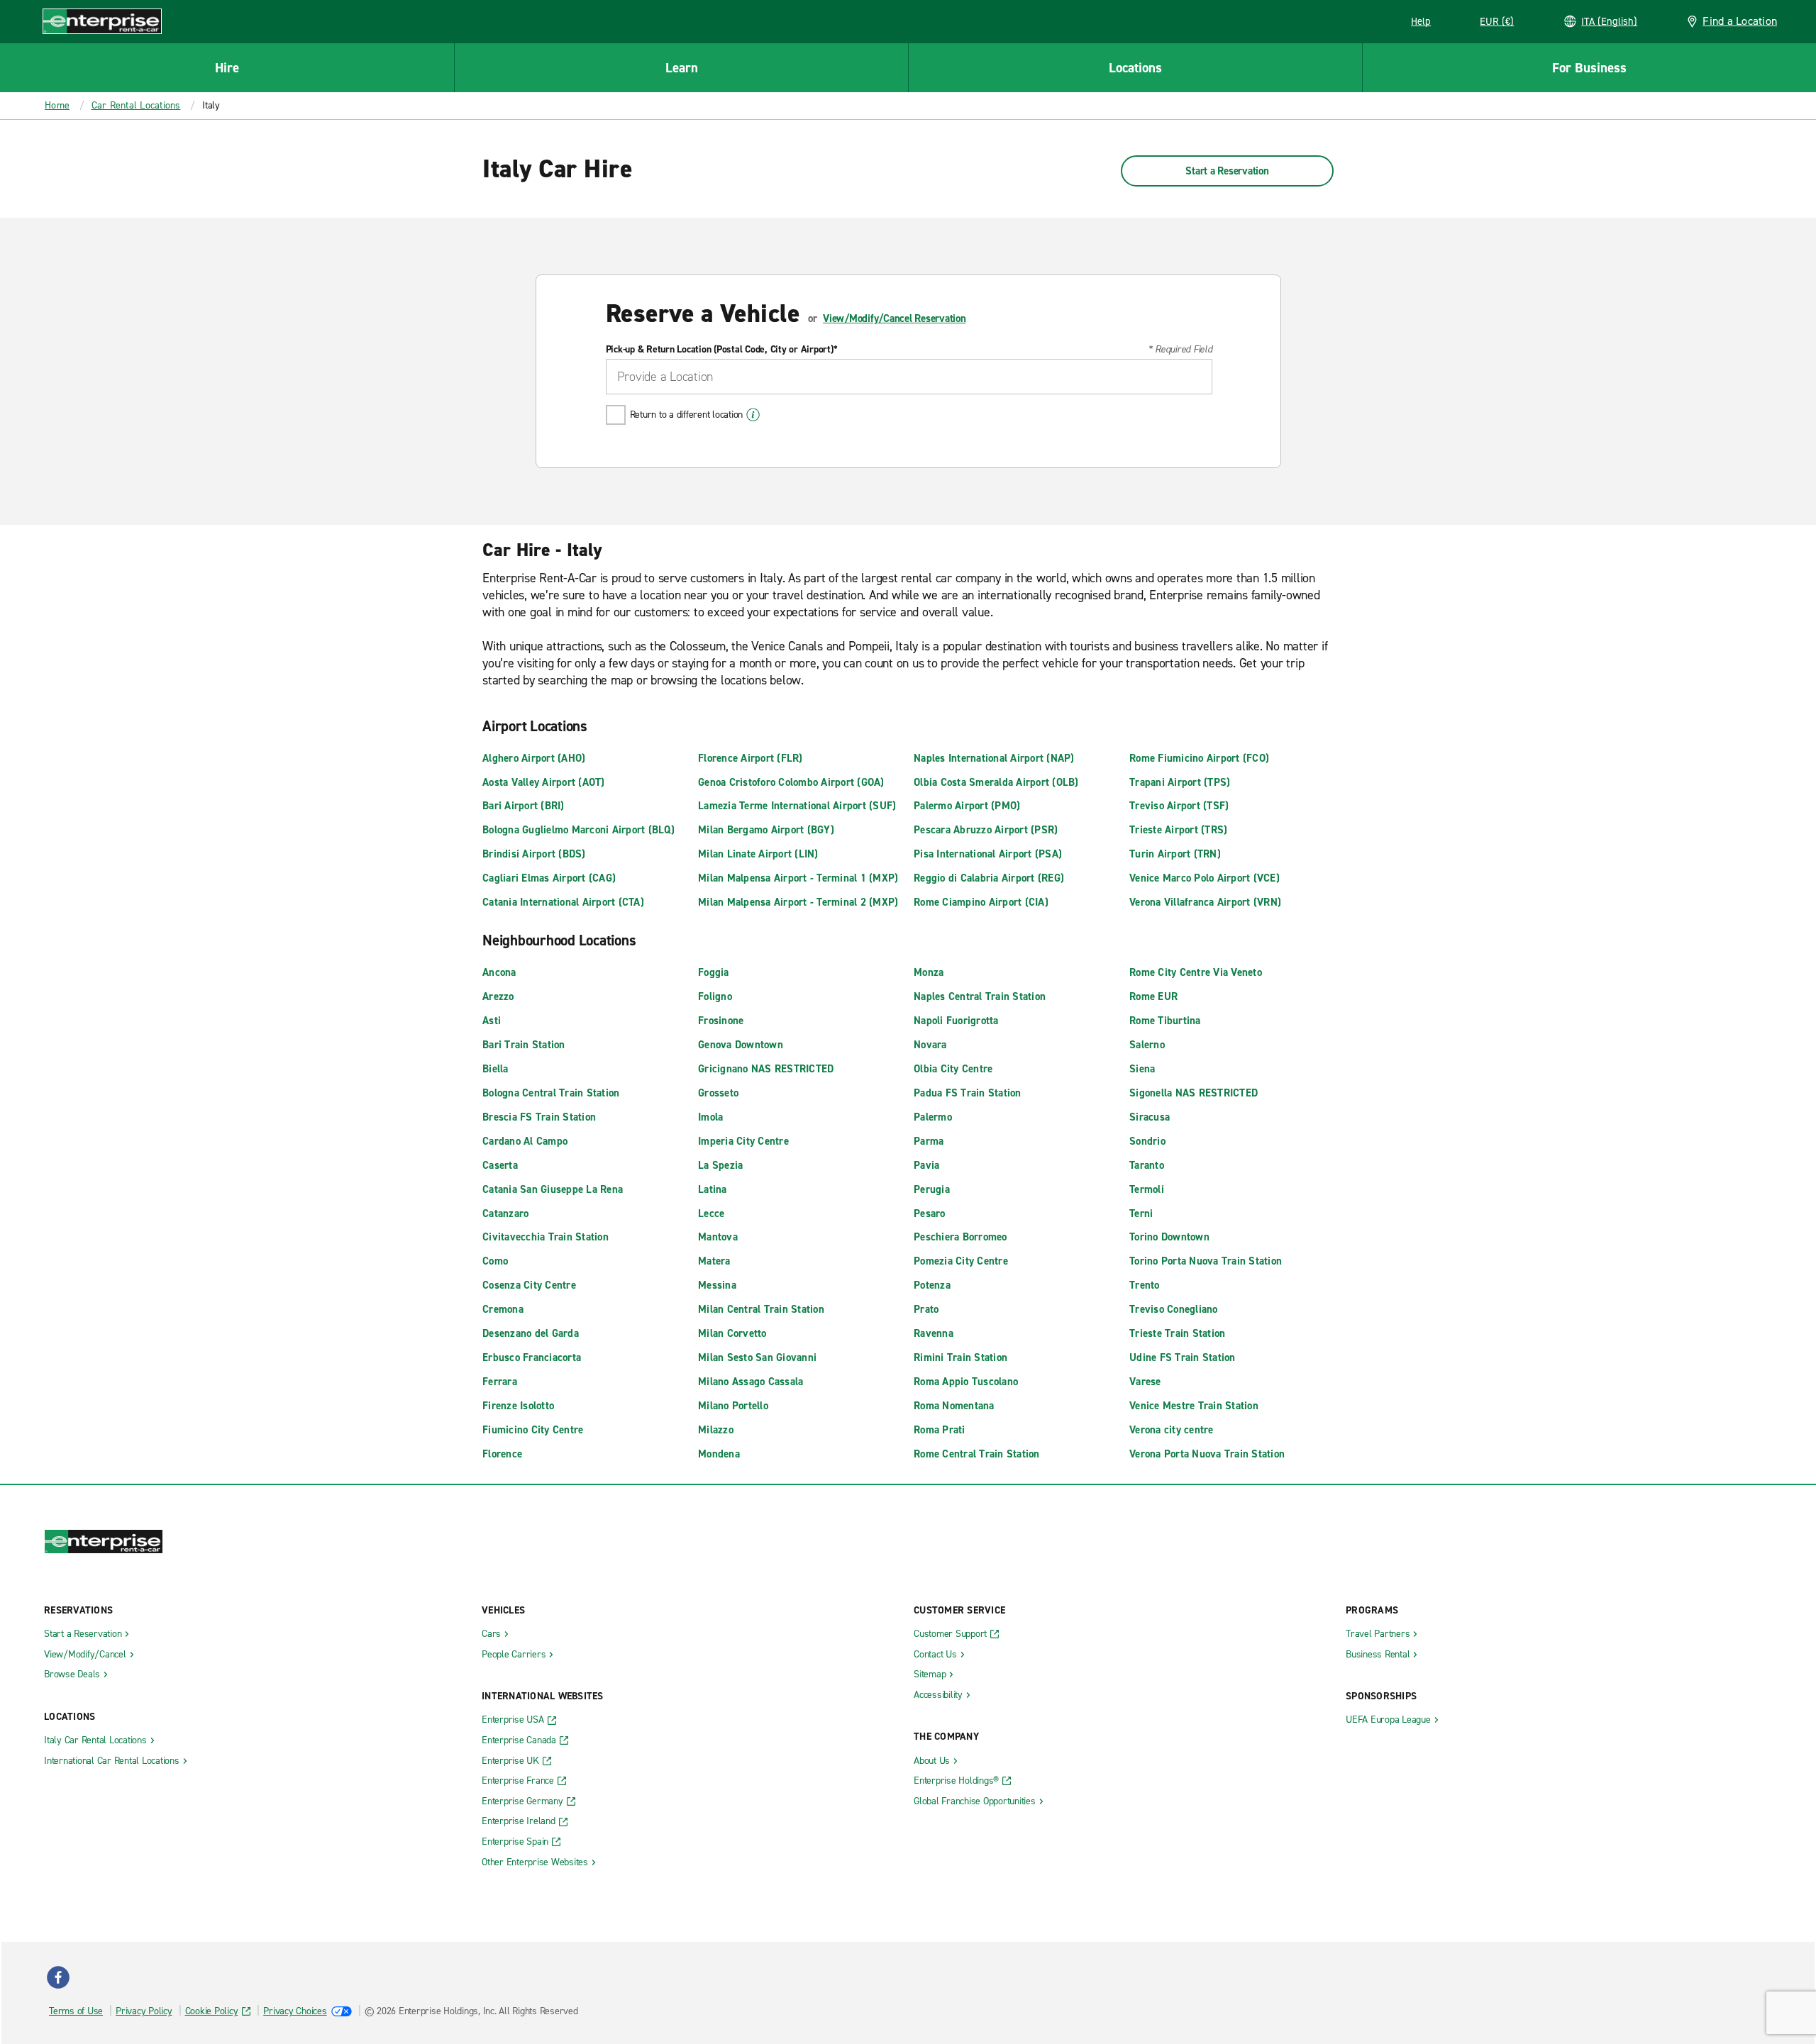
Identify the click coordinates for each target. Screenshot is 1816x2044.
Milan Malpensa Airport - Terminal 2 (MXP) (798, 902)
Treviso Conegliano (1174, 1309)
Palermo (933, 1117)
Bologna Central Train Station (551, 1093)
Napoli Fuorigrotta (956, 1021)
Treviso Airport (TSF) (1179, 806)
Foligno (715, 996)
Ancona (499, 972)
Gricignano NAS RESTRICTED (766, 1069)
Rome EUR (1153, 996)
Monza (929, 972)
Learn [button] (682, 68)
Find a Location (1740, 21)
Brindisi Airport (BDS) (534, 854)
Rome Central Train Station (977, 1454)
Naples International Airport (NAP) (994, 758)
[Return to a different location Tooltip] (753, 415)
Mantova (718, 1237)
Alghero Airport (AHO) (534, 758)
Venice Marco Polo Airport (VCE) (1205, 878)
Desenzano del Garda (531, 1333)
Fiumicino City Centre (533, 1430)
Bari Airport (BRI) (524, 806)
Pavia (926, 1165)
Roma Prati (940, 1430)
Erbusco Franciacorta (532, 1357)
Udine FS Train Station (1183, 1357)
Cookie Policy (212, 2011)
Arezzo (498, 996)
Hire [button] (227, 68)
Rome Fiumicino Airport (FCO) (1199, 758)
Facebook (58, 1977)
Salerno (1147, 1045)
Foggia (714, 972)
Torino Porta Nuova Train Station (1206, 1261)
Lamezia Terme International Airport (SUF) (797, 806)
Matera (714, 1261)
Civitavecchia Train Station (546, 1237)
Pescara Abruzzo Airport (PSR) (986, 830)
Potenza (932, 1285)
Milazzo (716, 1430)
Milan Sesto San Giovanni (757, 1357)
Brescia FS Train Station (539, 1117)
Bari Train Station (524, 1045)
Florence (502, 1454)
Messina (717, 1285)
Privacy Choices (295, 2011)
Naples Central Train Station (980, 996)
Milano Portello (733, 1406)
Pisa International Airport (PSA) (988, 854)
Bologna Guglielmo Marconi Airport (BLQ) (578, 830)
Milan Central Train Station (761, 1309)
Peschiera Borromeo (960, 1237)
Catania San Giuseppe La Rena (553, 1189)
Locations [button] (1135, 68)
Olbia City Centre (953, 1069)
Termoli (1147, 1189)
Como (495, 1261)
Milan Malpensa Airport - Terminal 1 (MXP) (798, 878)
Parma (929, 1141)
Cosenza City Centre (529, 1285)
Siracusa (1150, 1117)
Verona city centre (1172, 1430)
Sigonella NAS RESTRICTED (1194, 1093)
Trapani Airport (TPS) (1180, 782)
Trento (1145, 1285)
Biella (495, 1069)
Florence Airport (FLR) (751, 758)
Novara (930, 1045)
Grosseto (718, 1093)
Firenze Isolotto (518, 1406)
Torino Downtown (1169, 1237)
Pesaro (930, 1213)
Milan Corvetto (732, 1333)
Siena (1142, 1069)
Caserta (500, 1165)
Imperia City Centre (743, 1141)
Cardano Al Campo (525, 1141)
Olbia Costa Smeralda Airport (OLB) (996, 782)
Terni (1141, 1213)
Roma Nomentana (954, 1406)
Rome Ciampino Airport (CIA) (981, 902)
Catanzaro (505, 1213)
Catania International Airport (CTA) (563, 902)
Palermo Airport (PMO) (967, 806)
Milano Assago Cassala (751, 1382)
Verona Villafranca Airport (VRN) (1205, 902)
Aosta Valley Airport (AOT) (544, 782)
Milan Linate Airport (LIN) (758, 854)
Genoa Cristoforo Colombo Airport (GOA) (791, 782)
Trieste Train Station (1177, 1333)
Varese (1145, 1382)
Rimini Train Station (960, 1357)
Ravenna (934, 1333)
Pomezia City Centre (961, 1261)
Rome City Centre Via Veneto (1196, 972)
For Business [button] (1589, 68)
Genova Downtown (741, 1045)
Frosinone (721, 1021)
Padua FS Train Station (968, 1093)
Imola (710, 1117)
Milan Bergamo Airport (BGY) (766, 830)
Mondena (719, 1454)
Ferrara (500, 1382)
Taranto (1147, 1165)
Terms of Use (76, 2011)
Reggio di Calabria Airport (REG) (989, 878)
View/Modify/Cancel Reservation (895, 318)
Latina (713, 1189)
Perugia (932, 1189)
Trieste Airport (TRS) (1178, 830)
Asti (492, 1021)
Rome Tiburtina (1165, 1021)
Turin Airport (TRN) (1175, 854)
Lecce (711, 1213)
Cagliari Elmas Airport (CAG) (549, 878)
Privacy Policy (144, 2011)
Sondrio (1147, 1141)
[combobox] (909, 377)
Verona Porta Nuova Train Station (1207, 1454)
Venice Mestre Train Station (1194, 1406)
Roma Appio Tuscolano (966, 1382)
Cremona (503, 1309)
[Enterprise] (102, 21)
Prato (926, 1309)
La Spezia (720, 1165)
